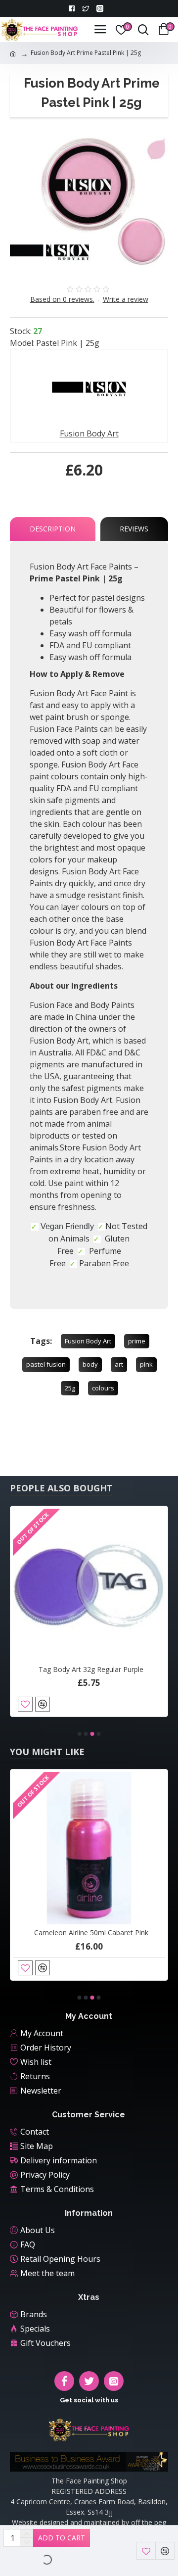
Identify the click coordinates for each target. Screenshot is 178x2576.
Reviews (134, 529)
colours (103, 1388)
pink (146, 1364)
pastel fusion (46, 1364)
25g (70, 1388)
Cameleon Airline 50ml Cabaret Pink (91, 1933)
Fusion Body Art (88, 1341)
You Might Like (47, 1752)
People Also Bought (61, 1488)
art (119, 1364)
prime (137, 1341)
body (90, 1364)
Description (53, 529)
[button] (80, 1734)
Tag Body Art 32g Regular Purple (91, 1670)
